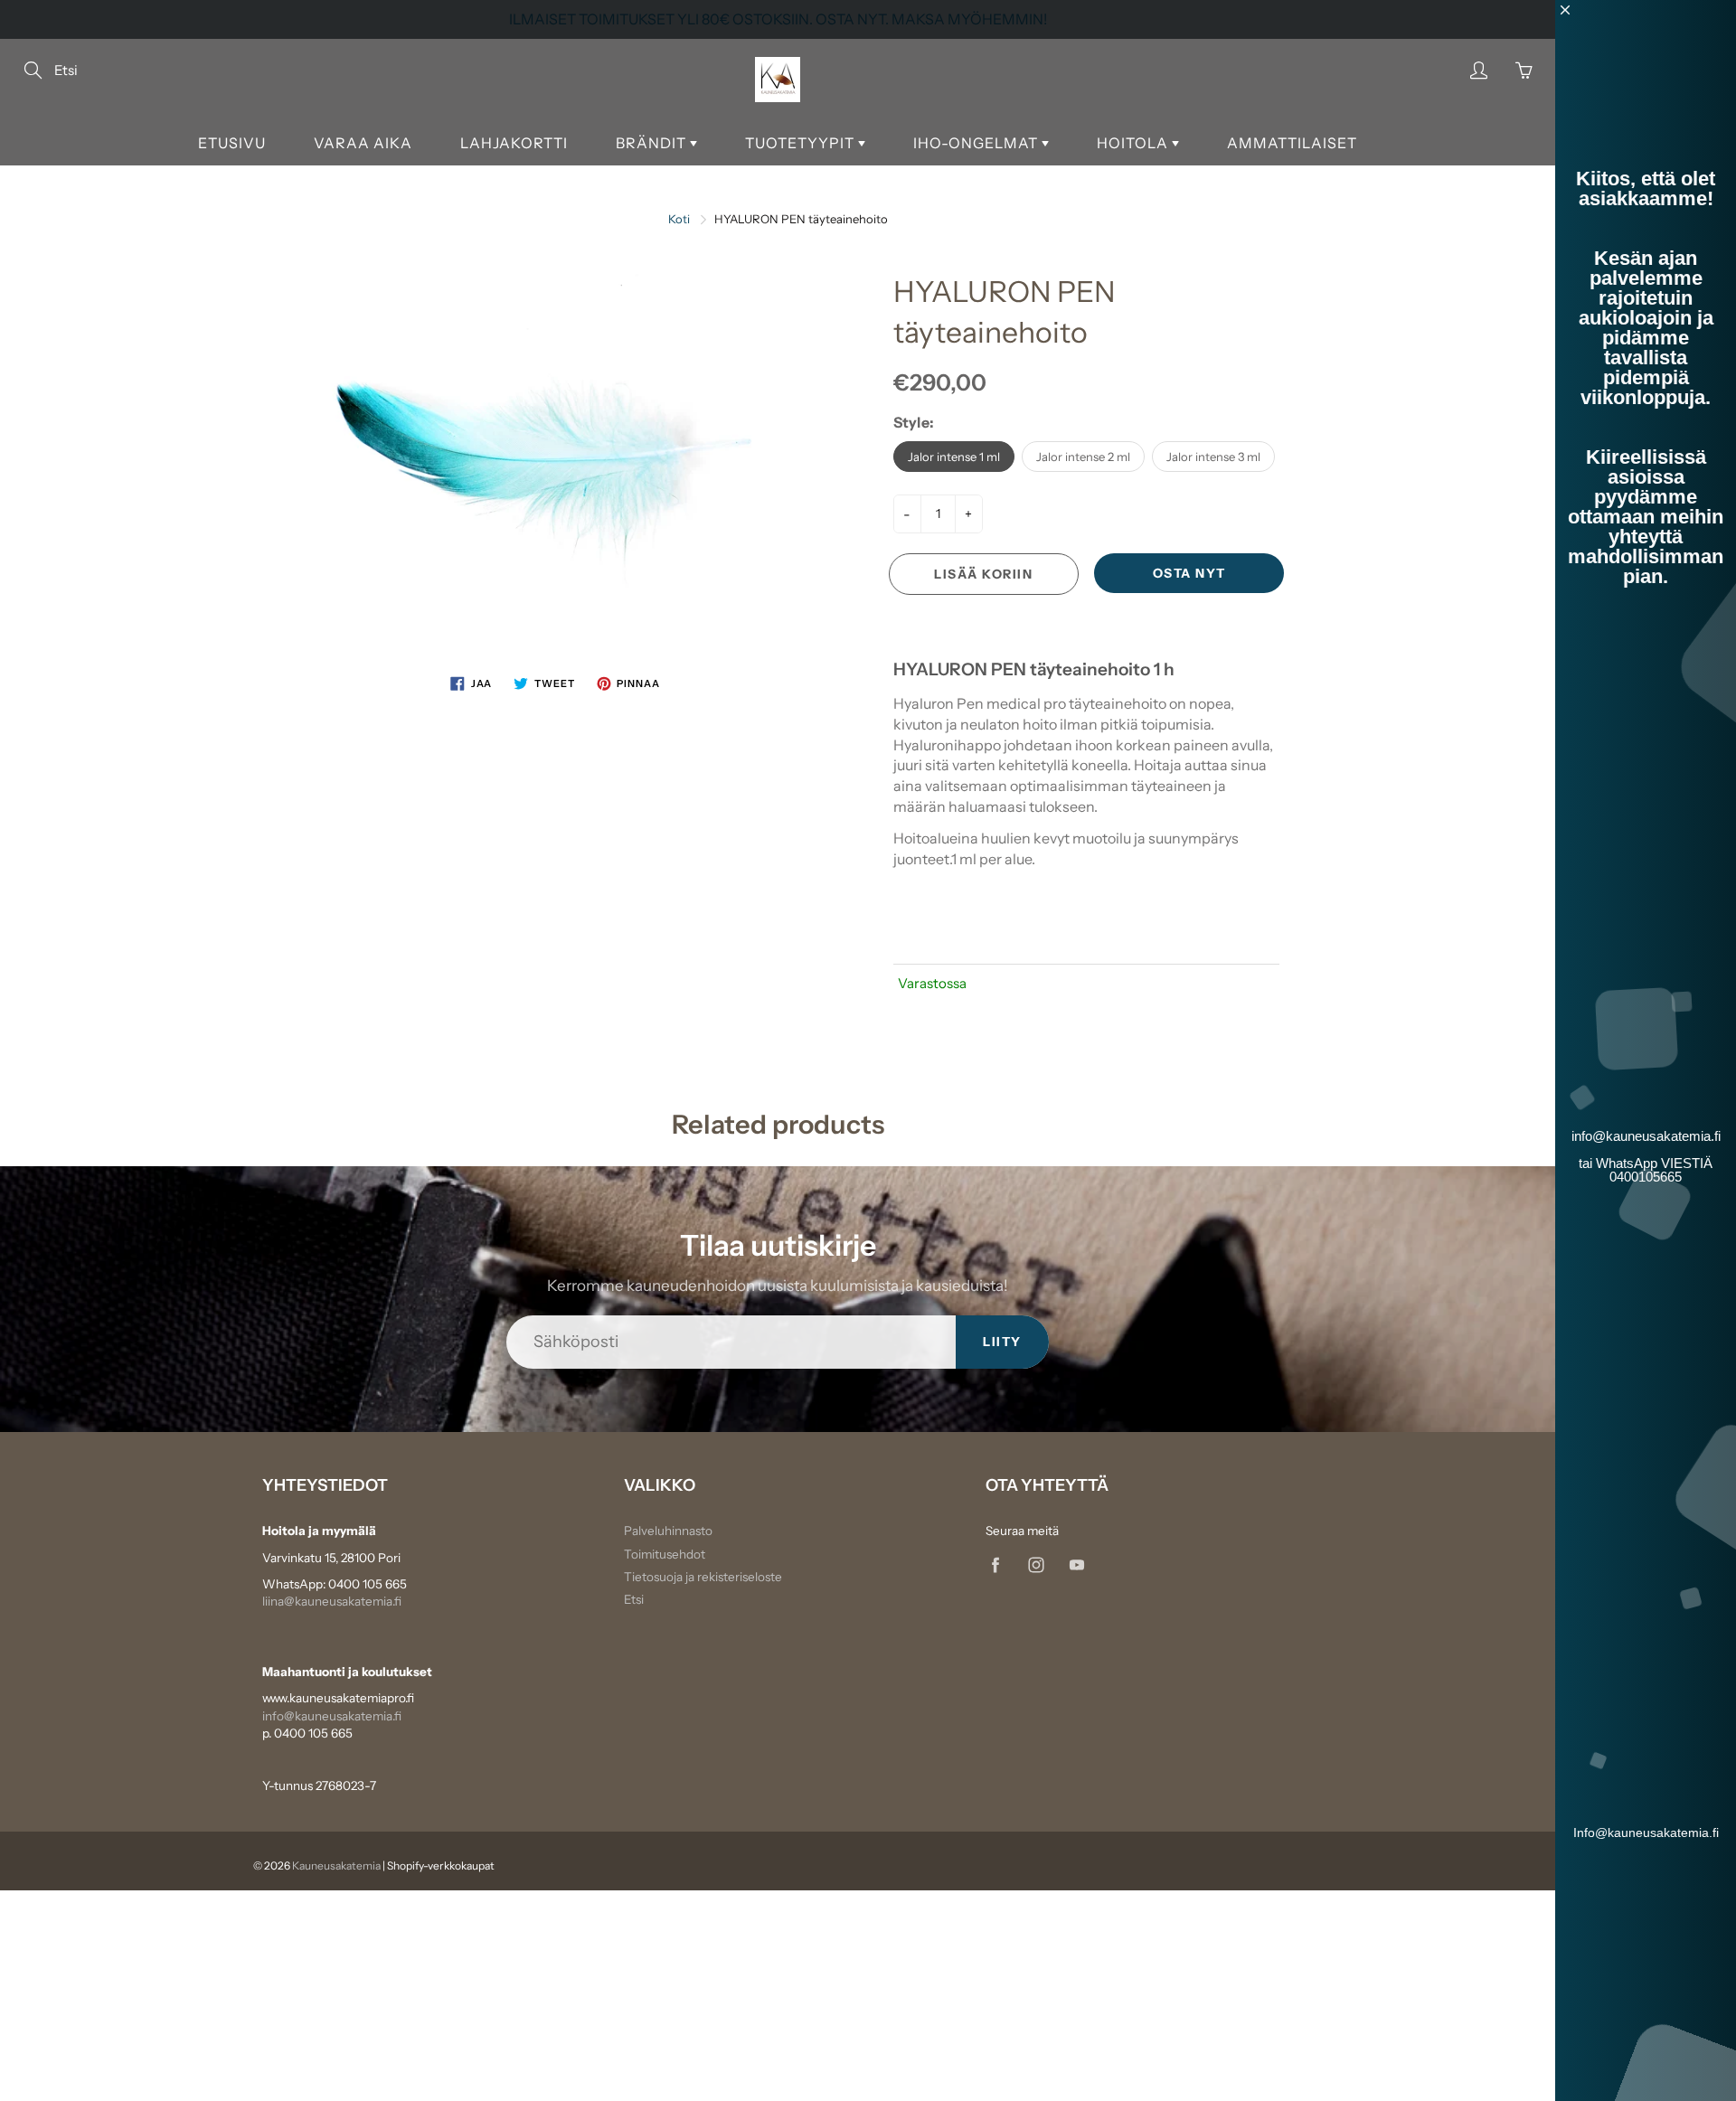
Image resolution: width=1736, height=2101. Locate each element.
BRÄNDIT (653, 143)
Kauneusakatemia (336, 1865)
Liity (1002, 1342)
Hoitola (1134, 143)
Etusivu (232, 143)
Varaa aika (363, 143)
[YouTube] (1076, 1565)
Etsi (634, 1599)
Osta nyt (1189, 573)
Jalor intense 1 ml (954, 457)
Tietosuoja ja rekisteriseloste (703, 1577)
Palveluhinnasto (668, 1531)
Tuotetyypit (802, 143)
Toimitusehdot (665, 1554)
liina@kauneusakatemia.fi (332, 1601)
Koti (679, 219)
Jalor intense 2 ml (1083, 457)
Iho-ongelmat (977, 143)
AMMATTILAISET (1292, 143)
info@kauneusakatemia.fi (332, 1716)
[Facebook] (995, 1565)
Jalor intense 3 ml (1213, 457)
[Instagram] (1036, 1565)
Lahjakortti (514, 143)
